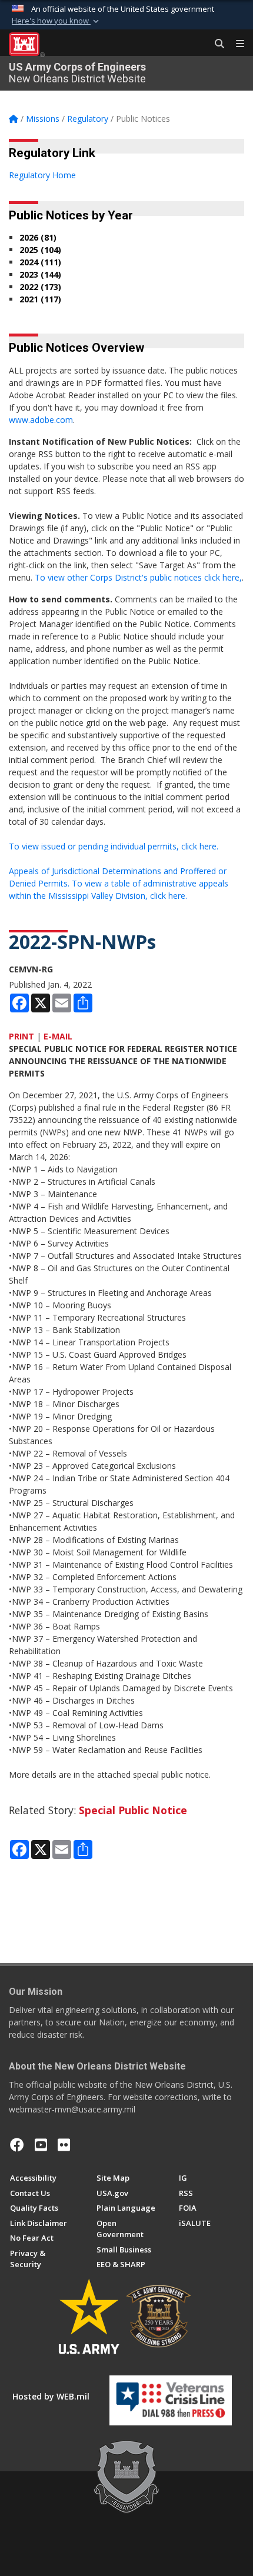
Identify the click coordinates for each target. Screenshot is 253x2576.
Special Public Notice (133, 1810)
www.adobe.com (41, 420)
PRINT (21, 1036)
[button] (56, 21)
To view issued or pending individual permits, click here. (114, 846)
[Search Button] (215, 44)
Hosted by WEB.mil (51, 2396)
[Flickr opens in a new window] (64, 2145)
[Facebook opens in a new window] (17, 2145)
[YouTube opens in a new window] (41, 2145)
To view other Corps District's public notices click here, (138, 577)
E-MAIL (58, 1036)
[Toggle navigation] (235, 44)
